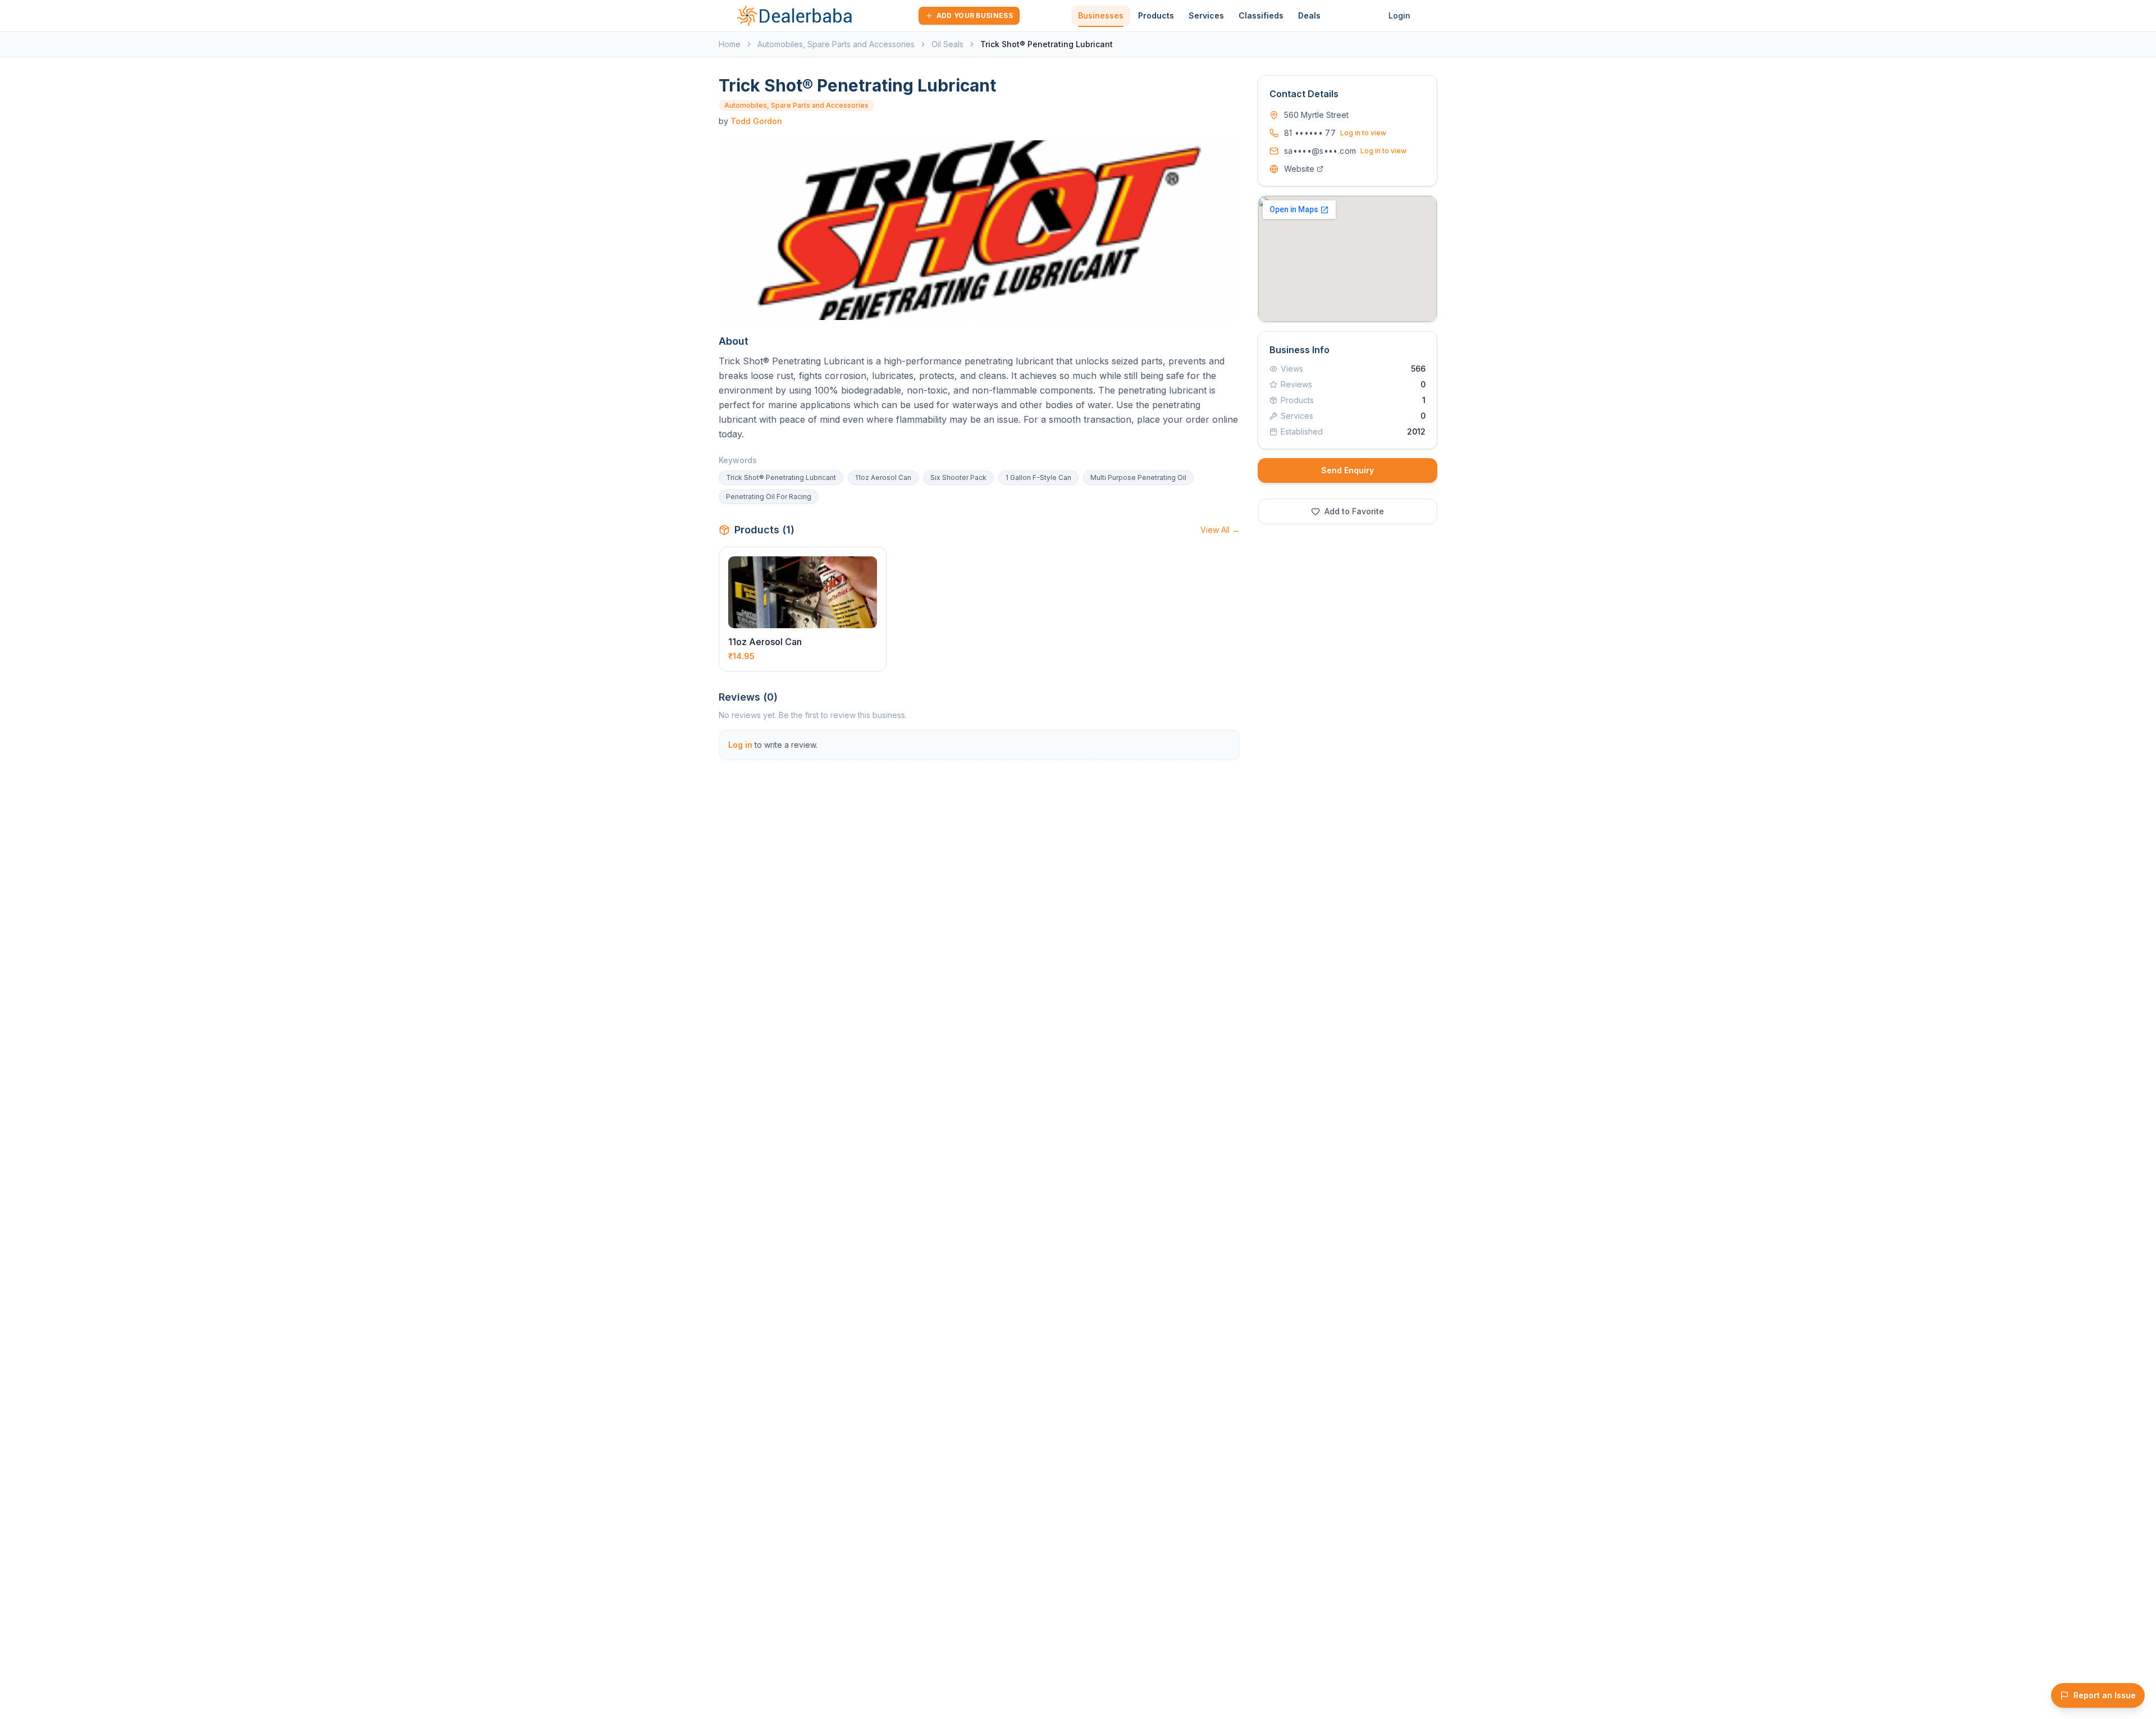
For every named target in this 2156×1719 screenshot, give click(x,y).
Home (730, 44)
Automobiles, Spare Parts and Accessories (836, 44)
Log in (740, 745)
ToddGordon (756, 121)
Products (1156, 15)
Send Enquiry (1347, 470)
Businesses (1101, 15)
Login (1399, 15)
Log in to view (1363, 133)
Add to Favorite (1354, 511)
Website (1299, 169)
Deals (1309, 15)
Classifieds (1261, 15)
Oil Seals (947, 44)
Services (1206, 15)
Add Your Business (975, 15)
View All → (1220, 530)
